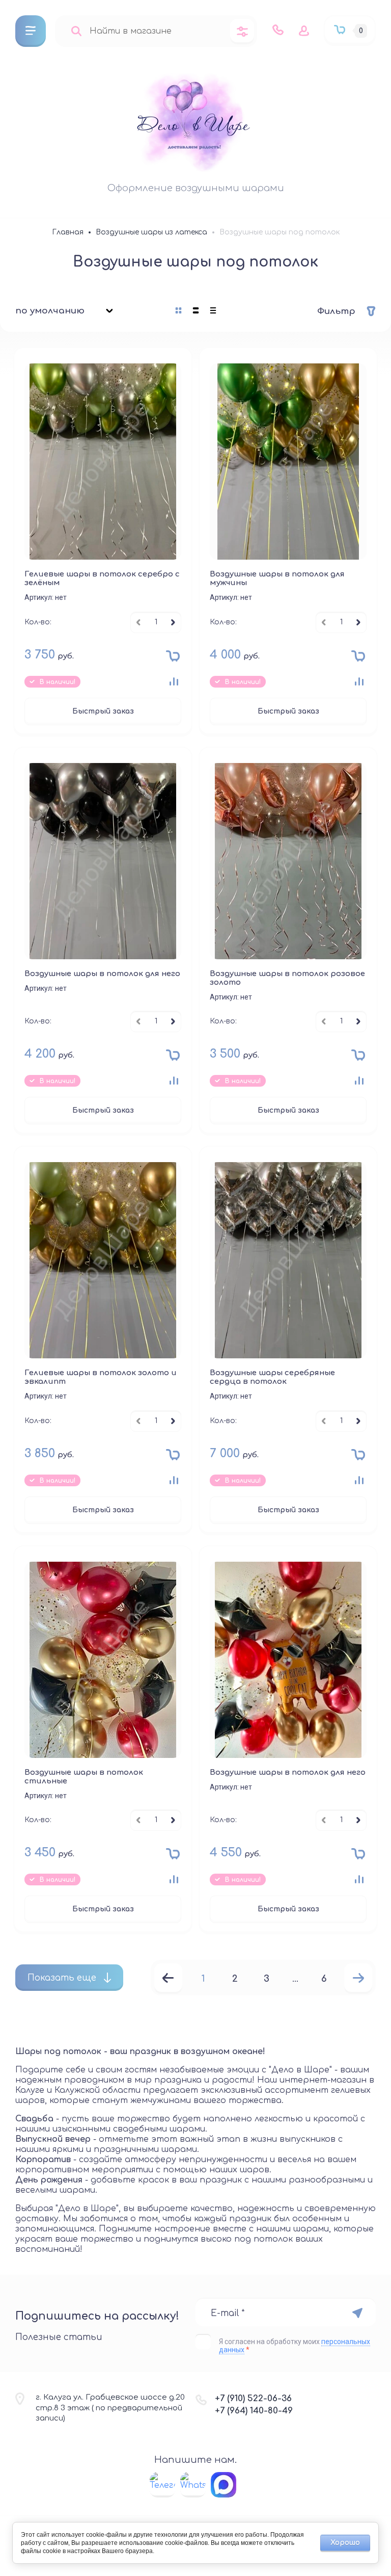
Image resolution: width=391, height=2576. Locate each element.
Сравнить (174, 681)
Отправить (357, 2313)
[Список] (196, 310)
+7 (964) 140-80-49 (254, 2411)
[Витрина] (179, 310)
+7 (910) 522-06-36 (253, 2398)
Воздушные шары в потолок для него (102, 974)
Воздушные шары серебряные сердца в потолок (272, 1377)
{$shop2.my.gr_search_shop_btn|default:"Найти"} (76, 31)
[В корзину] (170, 659)
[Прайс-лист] (213, 310)
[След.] (358, 1979)
